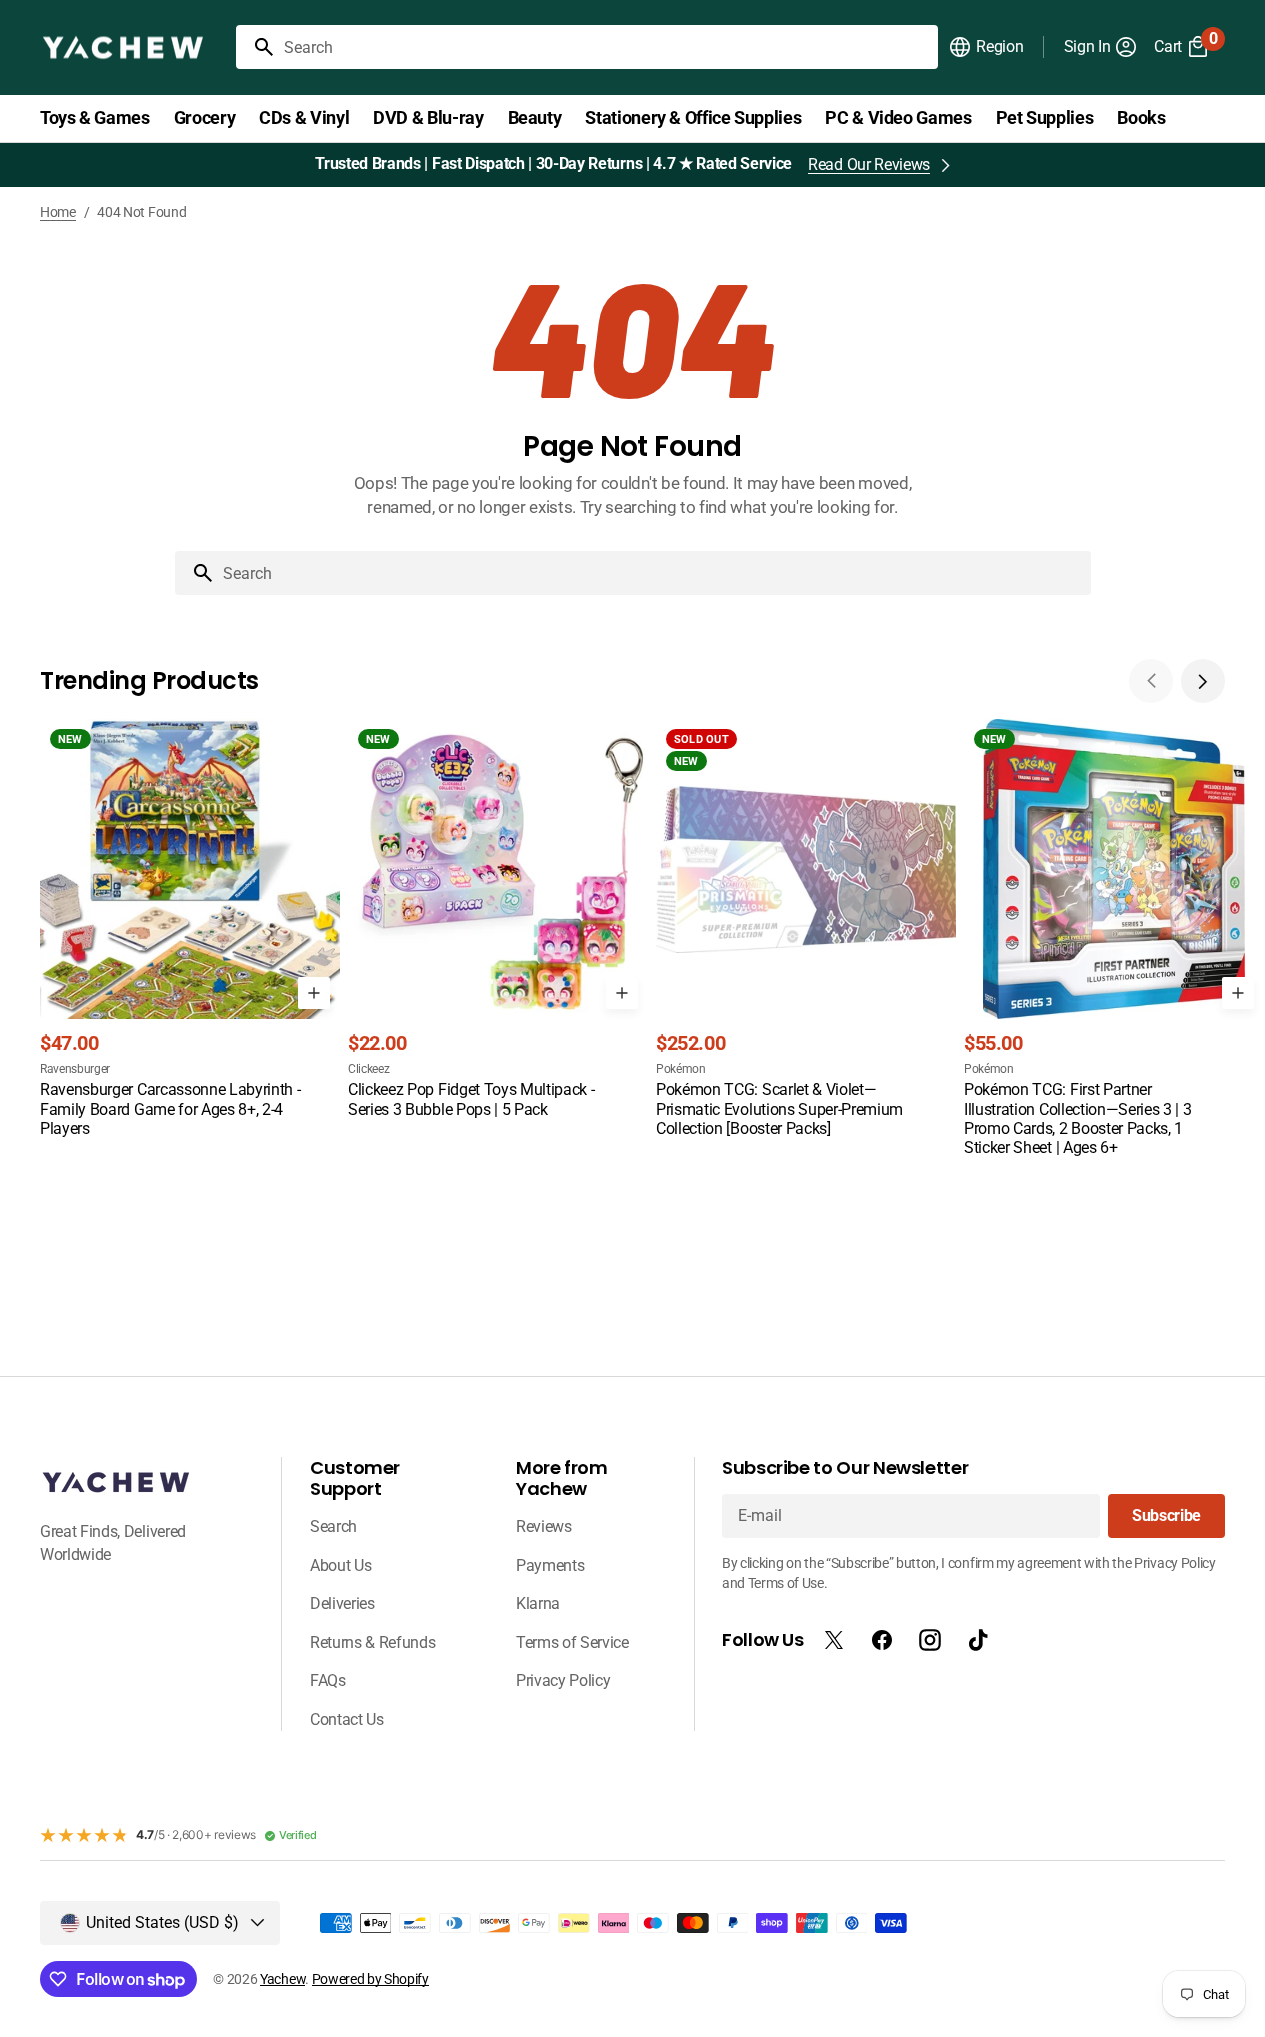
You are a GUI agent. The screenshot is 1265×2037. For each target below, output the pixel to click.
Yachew (282, 1979)
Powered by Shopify (370, 1979)
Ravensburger (75, 1069)
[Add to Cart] (314, 993)
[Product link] (190, 930)
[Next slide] (1203, 681)
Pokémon (681, 1069)
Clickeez (368, 1069)
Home (58, 212)
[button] (985, 47)
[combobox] (607, 47)
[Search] (256, 47)
